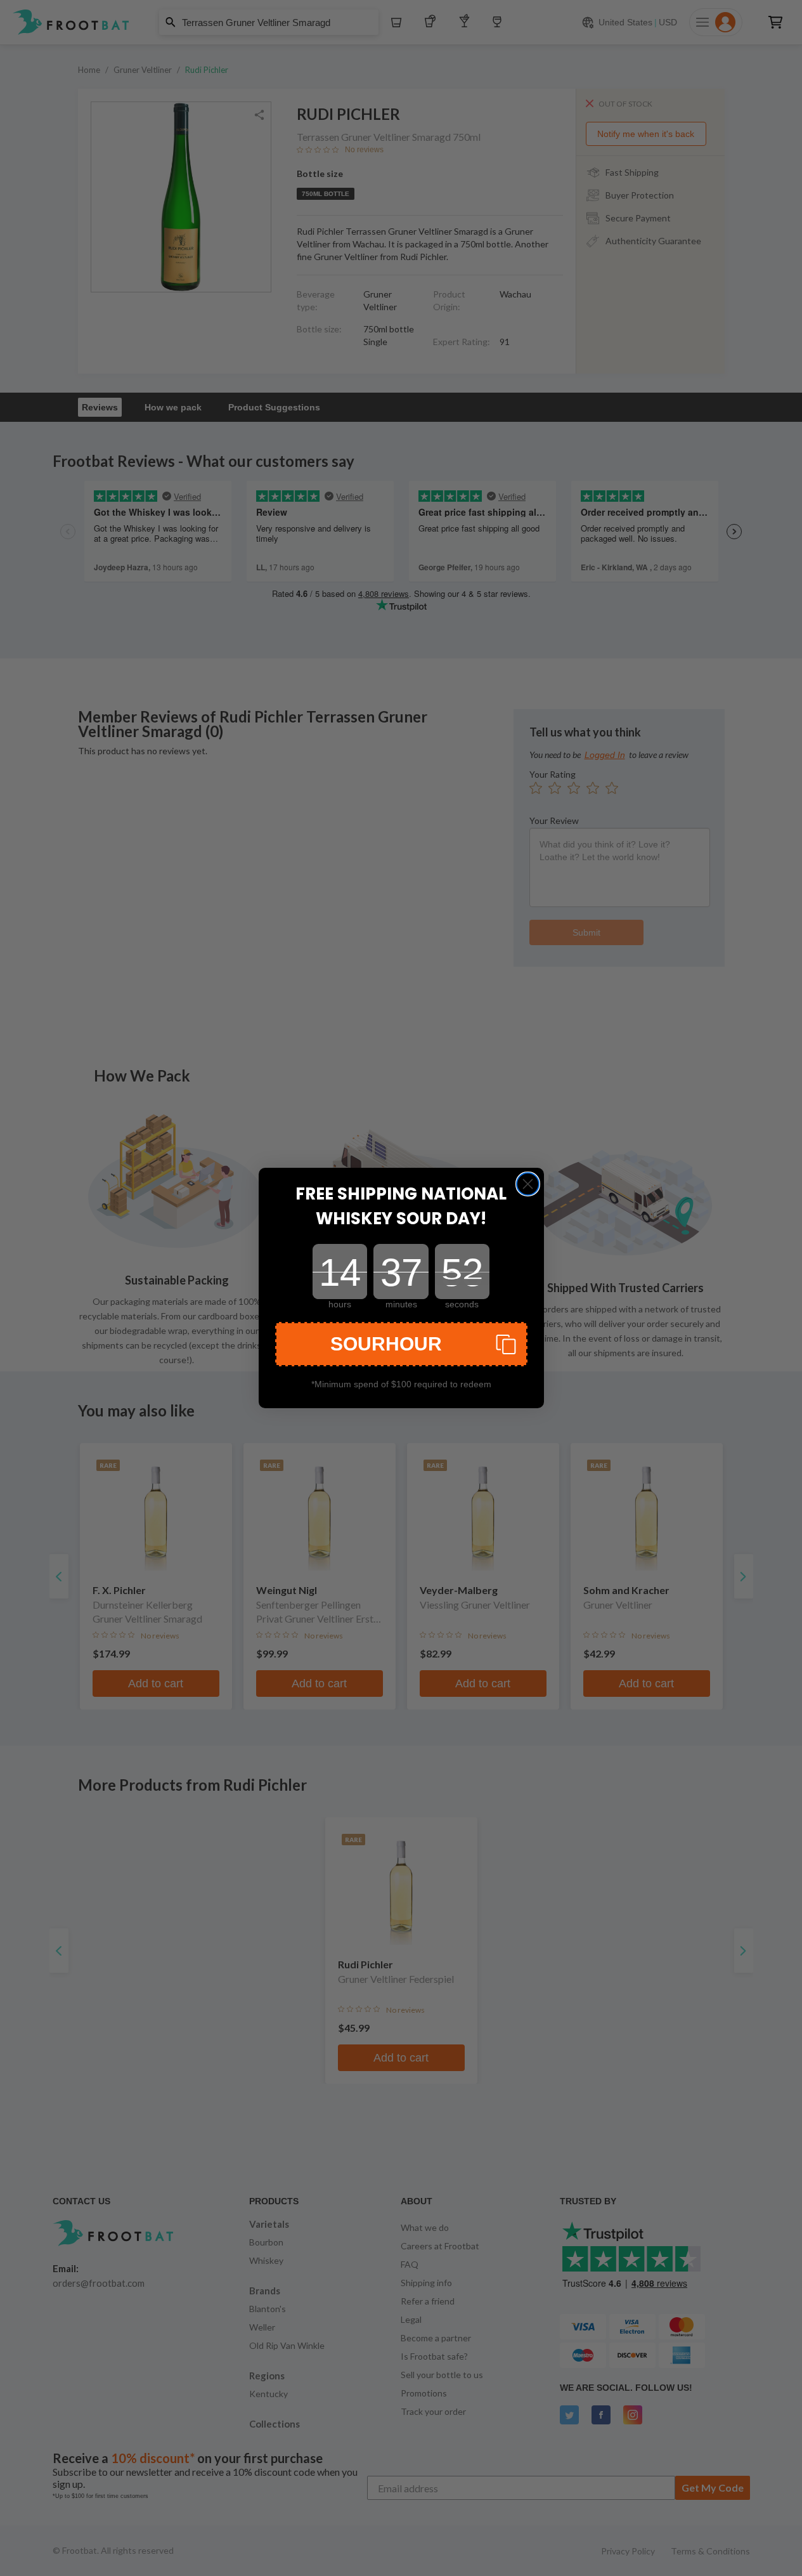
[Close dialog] (528, 1184)
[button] (401, 1344)
